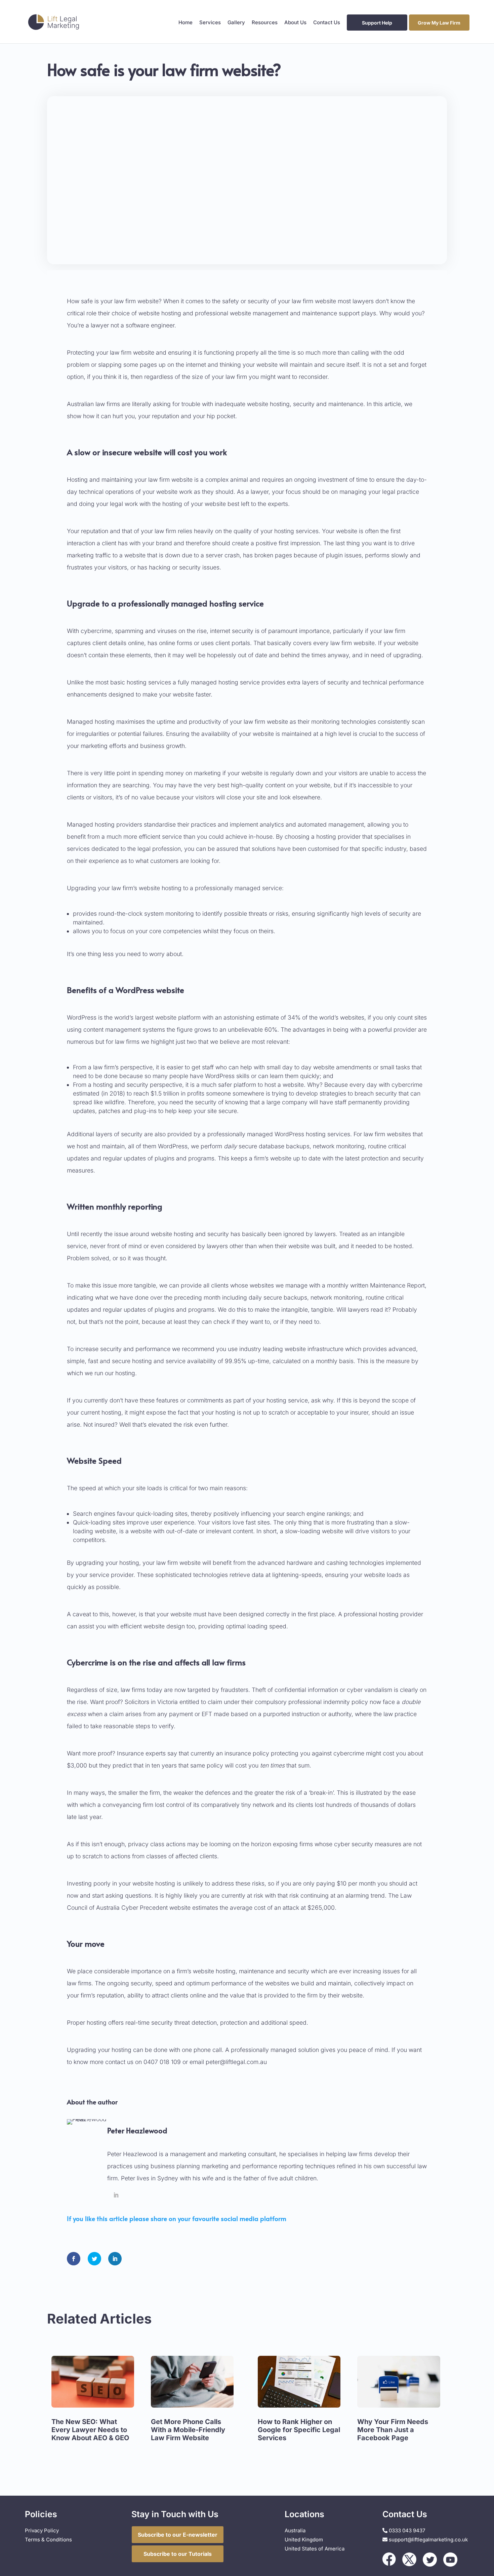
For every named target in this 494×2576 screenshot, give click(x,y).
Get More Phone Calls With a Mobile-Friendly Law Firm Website (188, 2430)
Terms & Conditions (48, 2540)
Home (186, 23)
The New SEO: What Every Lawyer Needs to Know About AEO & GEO (90, 2430)
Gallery (236, 23)
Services (210, 23)
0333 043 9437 (406, 2530)
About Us (295, 23)
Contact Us (327, 23)
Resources (265, 23)
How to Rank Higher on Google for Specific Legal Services (299, 2430)
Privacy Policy (42, 2530)
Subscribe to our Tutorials (178, 2554)
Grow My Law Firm (439, 23)
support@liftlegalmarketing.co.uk (428, 2540)
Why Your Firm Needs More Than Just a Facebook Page (393, 2430)
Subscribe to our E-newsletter (178, 2535)
